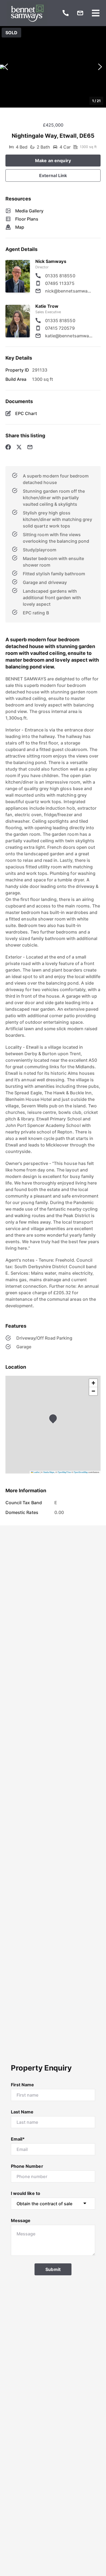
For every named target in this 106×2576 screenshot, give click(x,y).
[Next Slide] (100, 67)
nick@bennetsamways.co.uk (69, 291)
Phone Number (27, 2166)
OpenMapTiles (64, 1472)
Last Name (22, 2112)
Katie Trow (47, 306)
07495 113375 (60, 283)
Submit (53, 2269)
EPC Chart (26, 413)
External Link (53, 175)
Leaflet (36, 1472)
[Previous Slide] (6, 67)
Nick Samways (51, 261)
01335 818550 (60, 276)
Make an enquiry (53, 161)
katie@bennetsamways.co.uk (69, 336)
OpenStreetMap (81, 1472)
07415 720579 (60, 328)
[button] (53, 67)
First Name (23, 2085)
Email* (18, 2139)
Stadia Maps (49, 1472)
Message (21, 2220)
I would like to (26, 2193)
